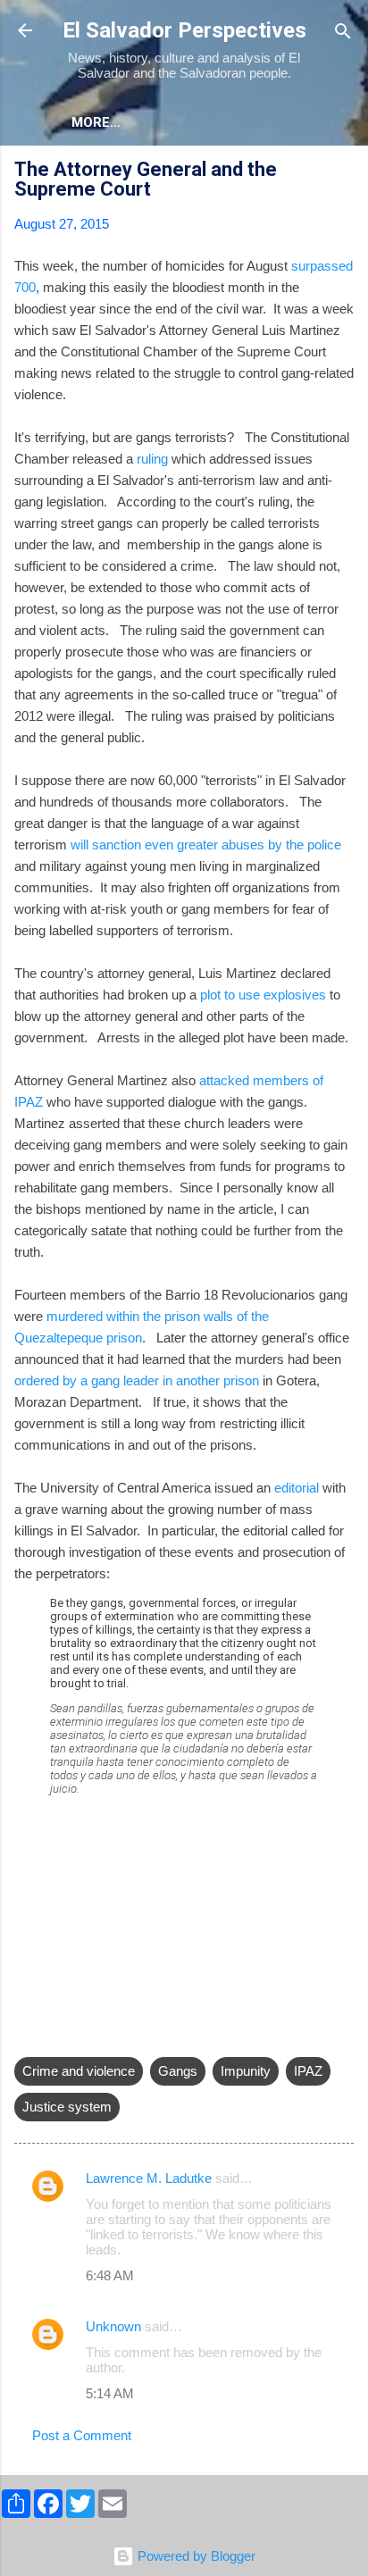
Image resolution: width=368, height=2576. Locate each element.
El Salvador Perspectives (184, 30)
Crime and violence (79, 2071)
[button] (343, 172)
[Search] (343, 33)
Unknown (113, 2326)
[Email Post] (25, 2035)
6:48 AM (110, 2275)
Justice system (67, 2107)
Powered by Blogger (195, 2556)
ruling (152, 459)
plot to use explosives (263, 995)
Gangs (178, 2071)
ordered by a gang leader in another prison (137, 1380)
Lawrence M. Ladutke (149, 2178)
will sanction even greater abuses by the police (206, 845)
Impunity (246, 2071)
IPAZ (308, 2071)
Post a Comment (82, 2435)
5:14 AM (110, 2393)
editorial (297, 1488)
